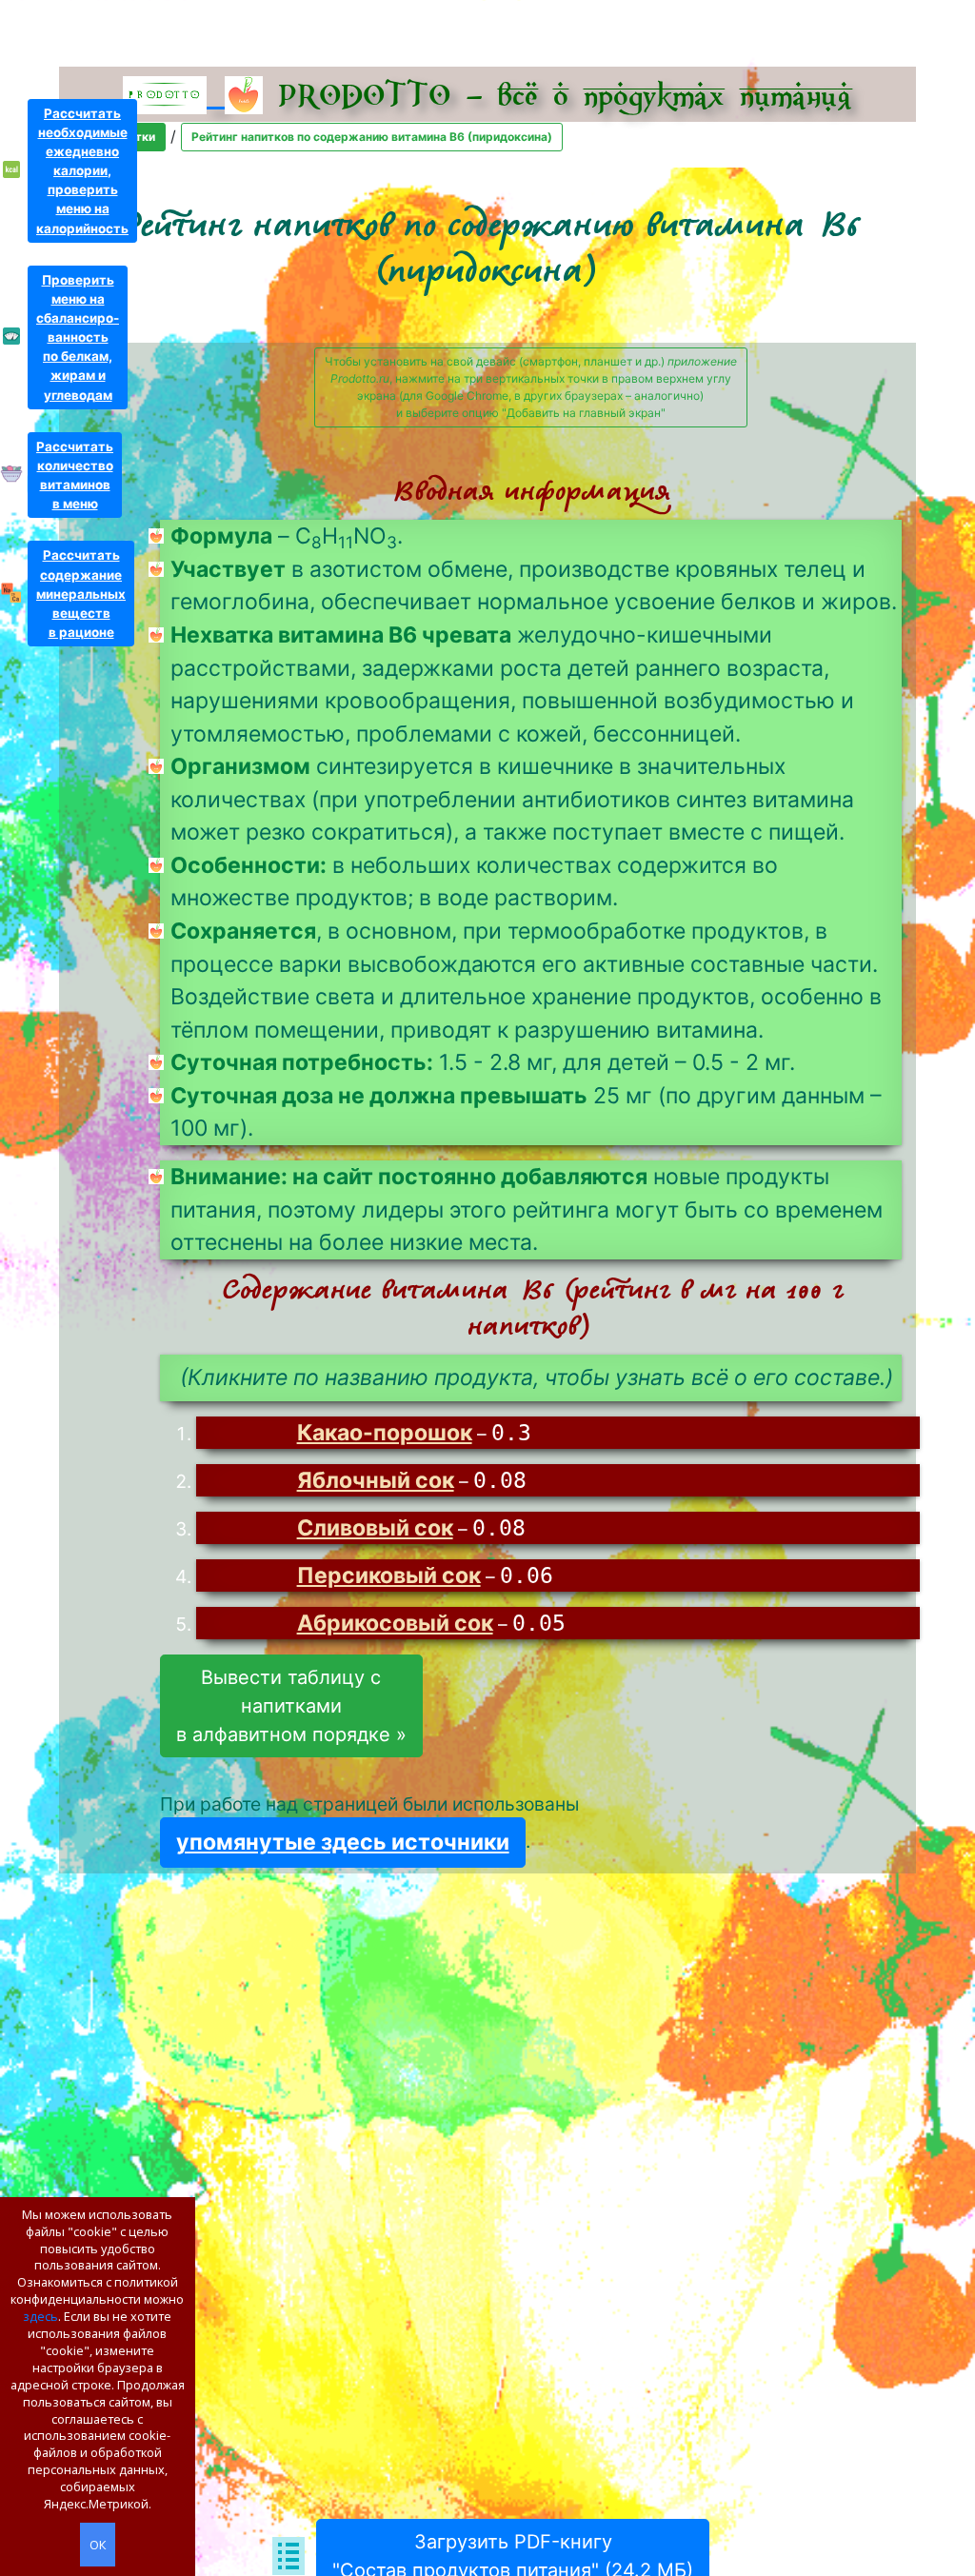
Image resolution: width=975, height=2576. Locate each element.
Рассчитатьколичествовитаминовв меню (75, 475)
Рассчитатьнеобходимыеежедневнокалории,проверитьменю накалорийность (82, 171)
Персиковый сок (389, 1575)
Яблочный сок (376, 1480)
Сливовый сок (375, 1528)
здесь (40, 2316)
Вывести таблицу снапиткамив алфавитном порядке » (291, 1706)
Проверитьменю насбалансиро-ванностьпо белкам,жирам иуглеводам (78, 337)
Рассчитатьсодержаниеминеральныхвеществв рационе (81, 594)
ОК (98, 2545)
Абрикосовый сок (395, 1623)
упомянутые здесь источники (343, 1842)
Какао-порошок (385, 1433)
